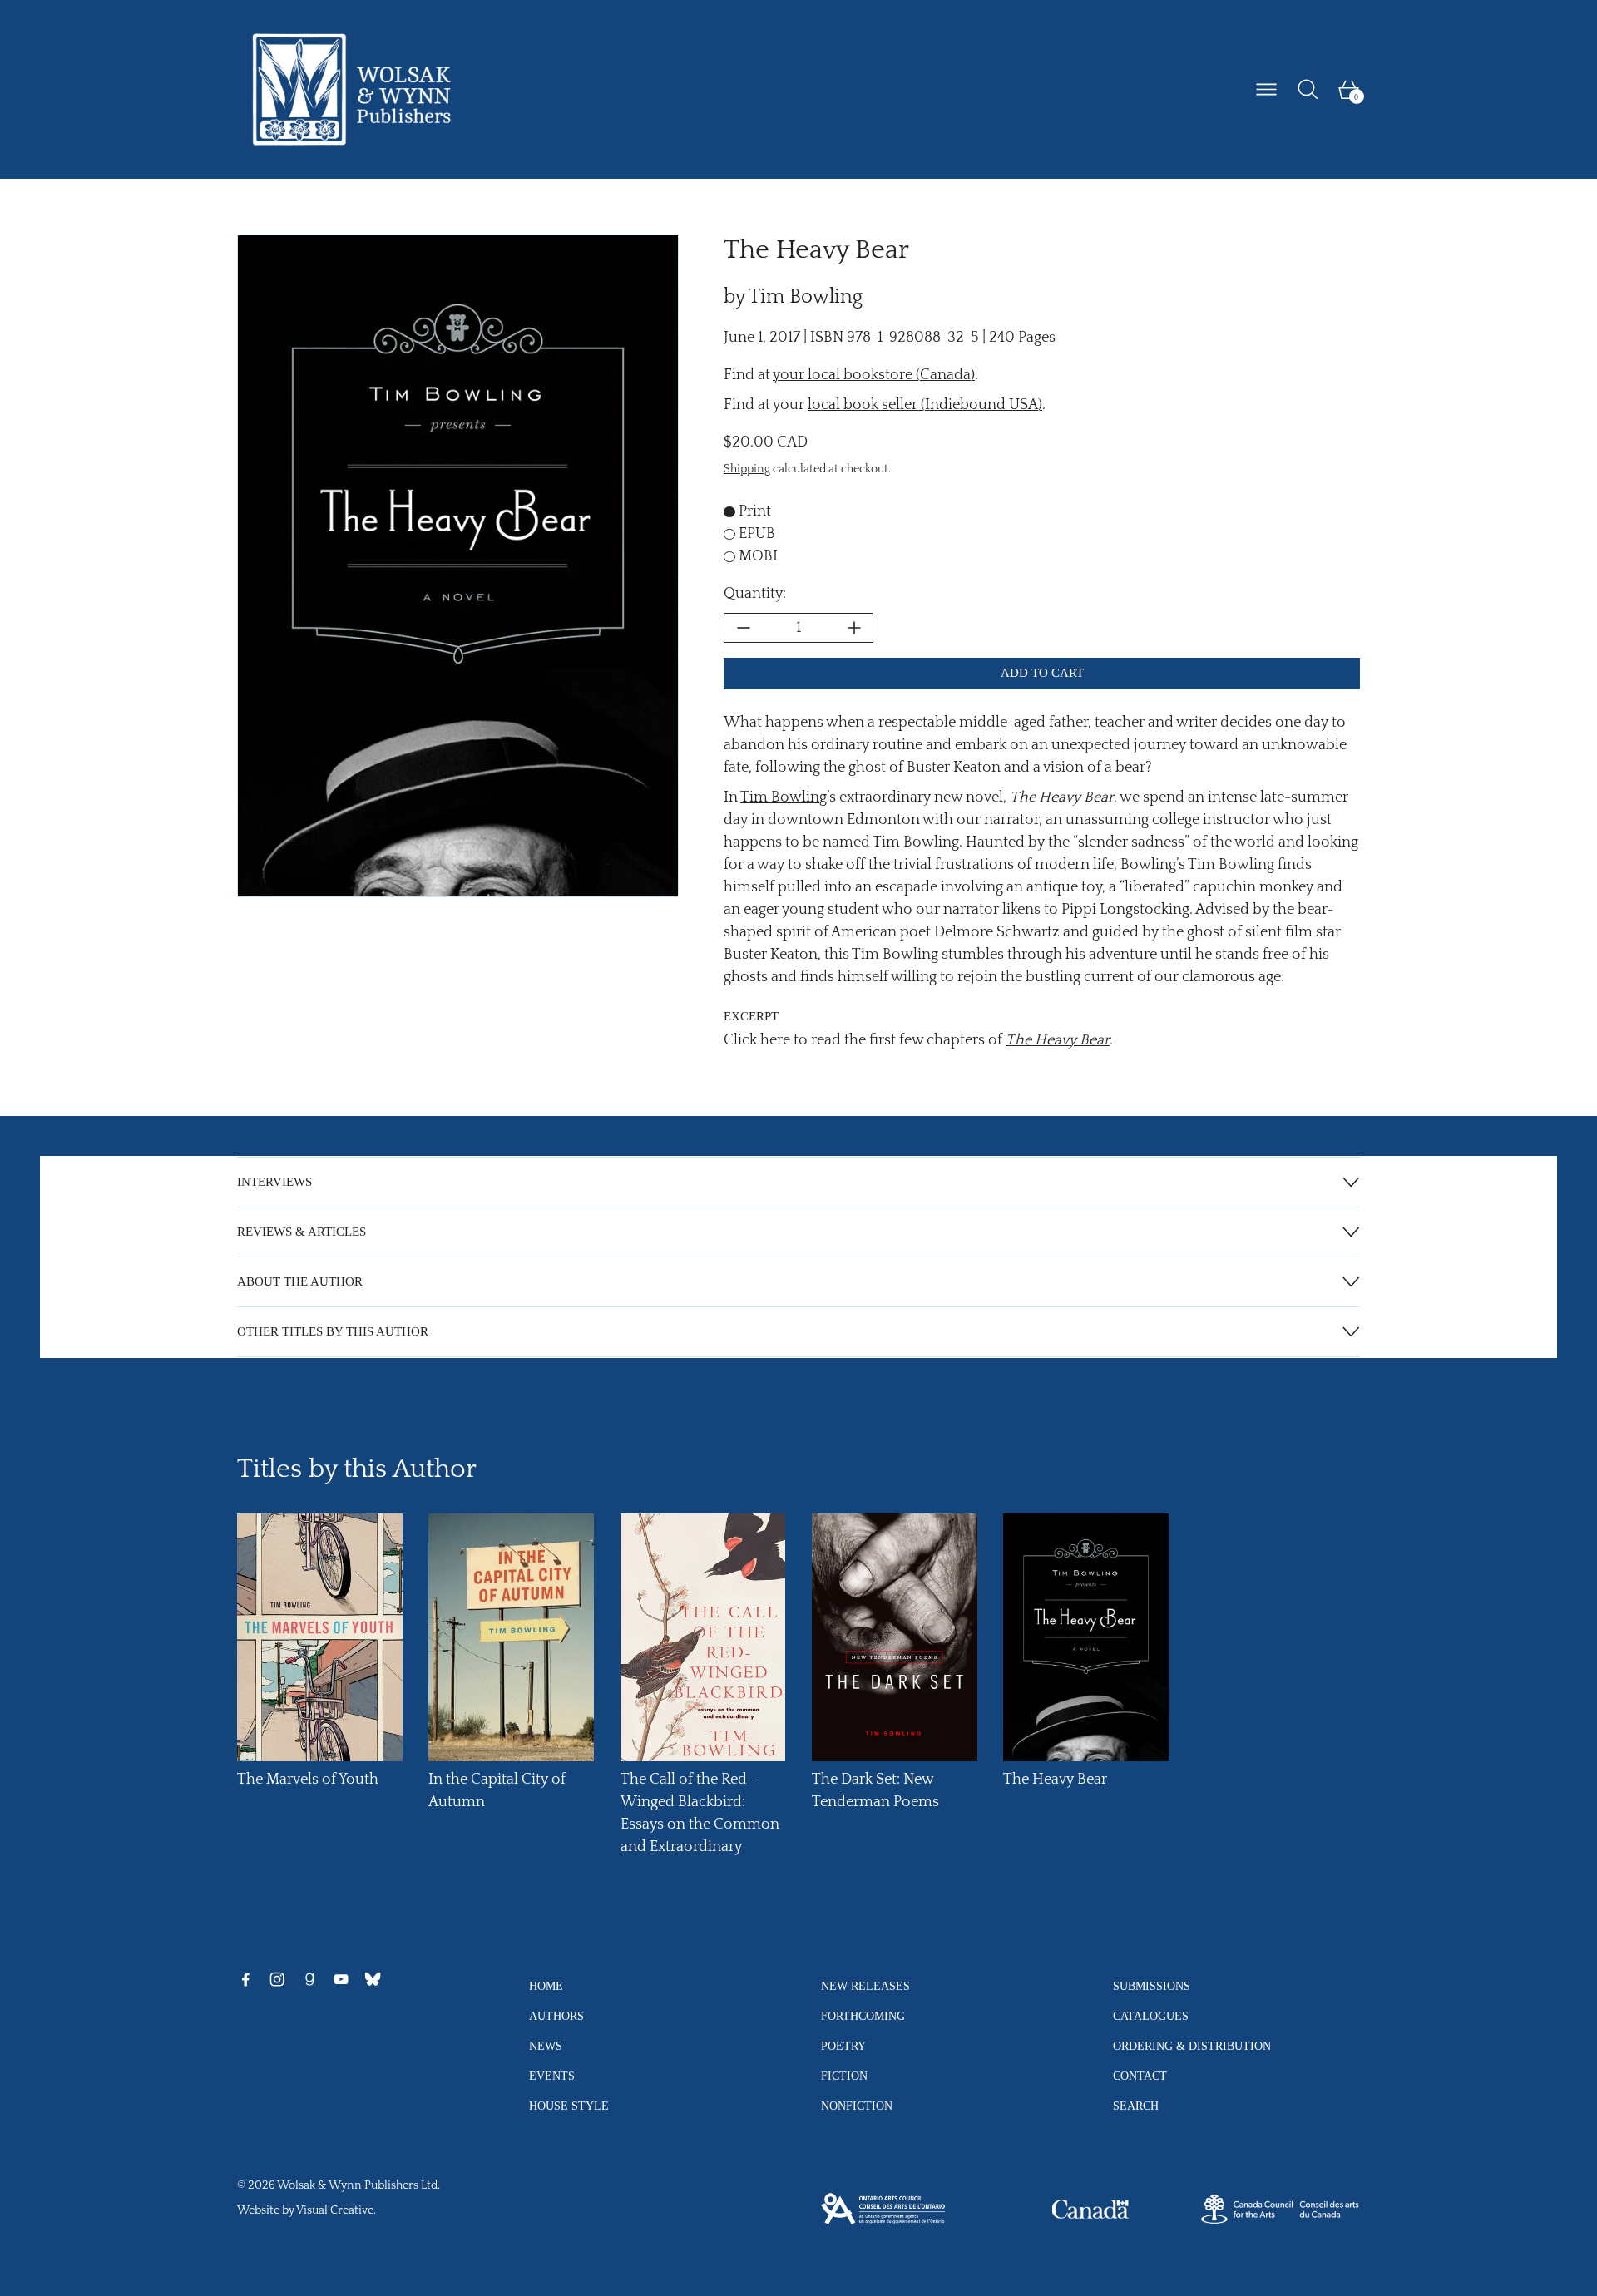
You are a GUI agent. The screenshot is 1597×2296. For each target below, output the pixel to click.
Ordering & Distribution (1192, 2046)
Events (552, 2076)
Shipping (747, 469)
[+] (854, 628)
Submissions (1152, 1986)
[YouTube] (341, 1979)
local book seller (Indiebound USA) (925, 405)
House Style (569, 2106)
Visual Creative (335, 2210)
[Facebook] (245, 1979)
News (546, 2046)
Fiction (844, 2076)
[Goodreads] (309, 1979)
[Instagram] (277, 1979)
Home (546, 1986)
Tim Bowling (806, 297)
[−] (743, 628)
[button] (1308, 89)
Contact (1140, 2076)
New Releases (865, 1986)
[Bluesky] (373, 1979)
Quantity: (755, 594)
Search (1136, 2106)
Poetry (843, 2046)
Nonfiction (857, 2106)
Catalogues (1151, 2016)
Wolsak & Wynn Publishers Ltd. (358, 2185)
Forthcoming (863, 2016)
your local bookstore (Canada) (874, 375)
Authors (556, 2016)
